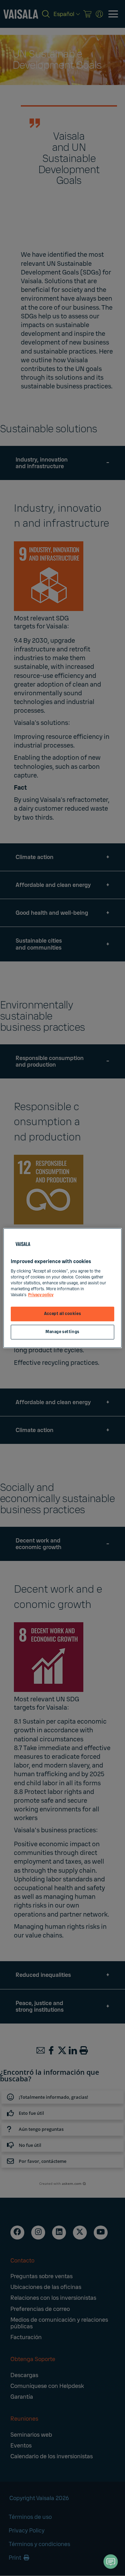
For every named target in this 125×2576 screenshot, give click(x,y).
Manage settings (62, 1332)
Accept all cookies (62, 1314)
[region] (62, 1288)
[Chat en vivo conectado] (111, 2562)
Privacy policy (41, 1295)
